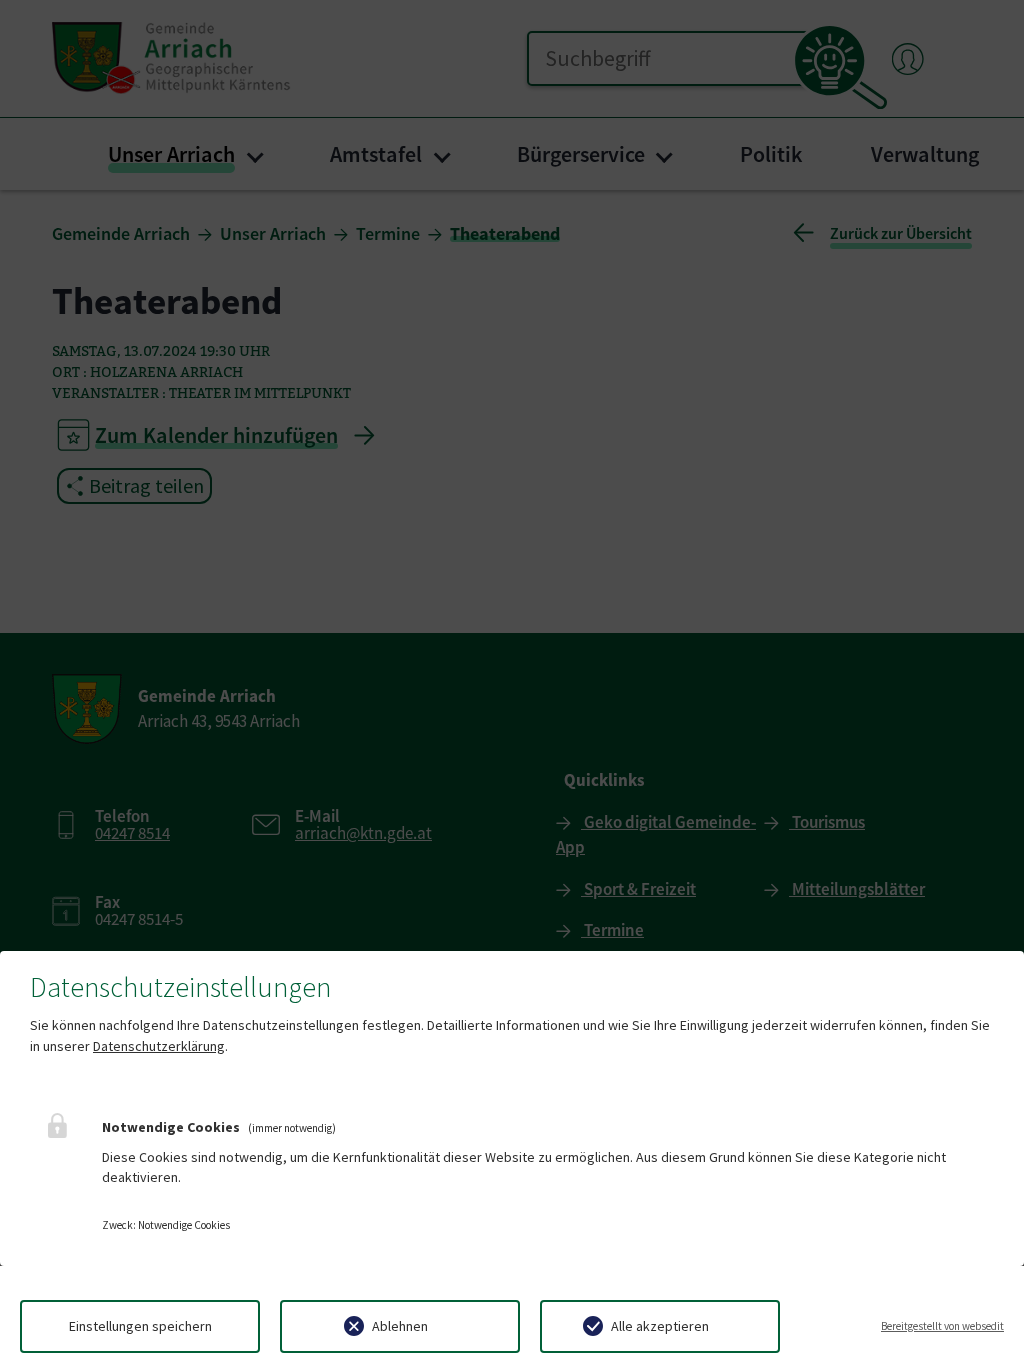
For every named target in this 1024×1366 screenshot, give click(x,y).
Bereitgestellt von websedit (942, 1326)
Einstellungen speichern (140, 1326)
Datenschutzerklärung (159, 1046)
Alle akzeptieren (660, 1326)
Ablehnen (400, 1326)
